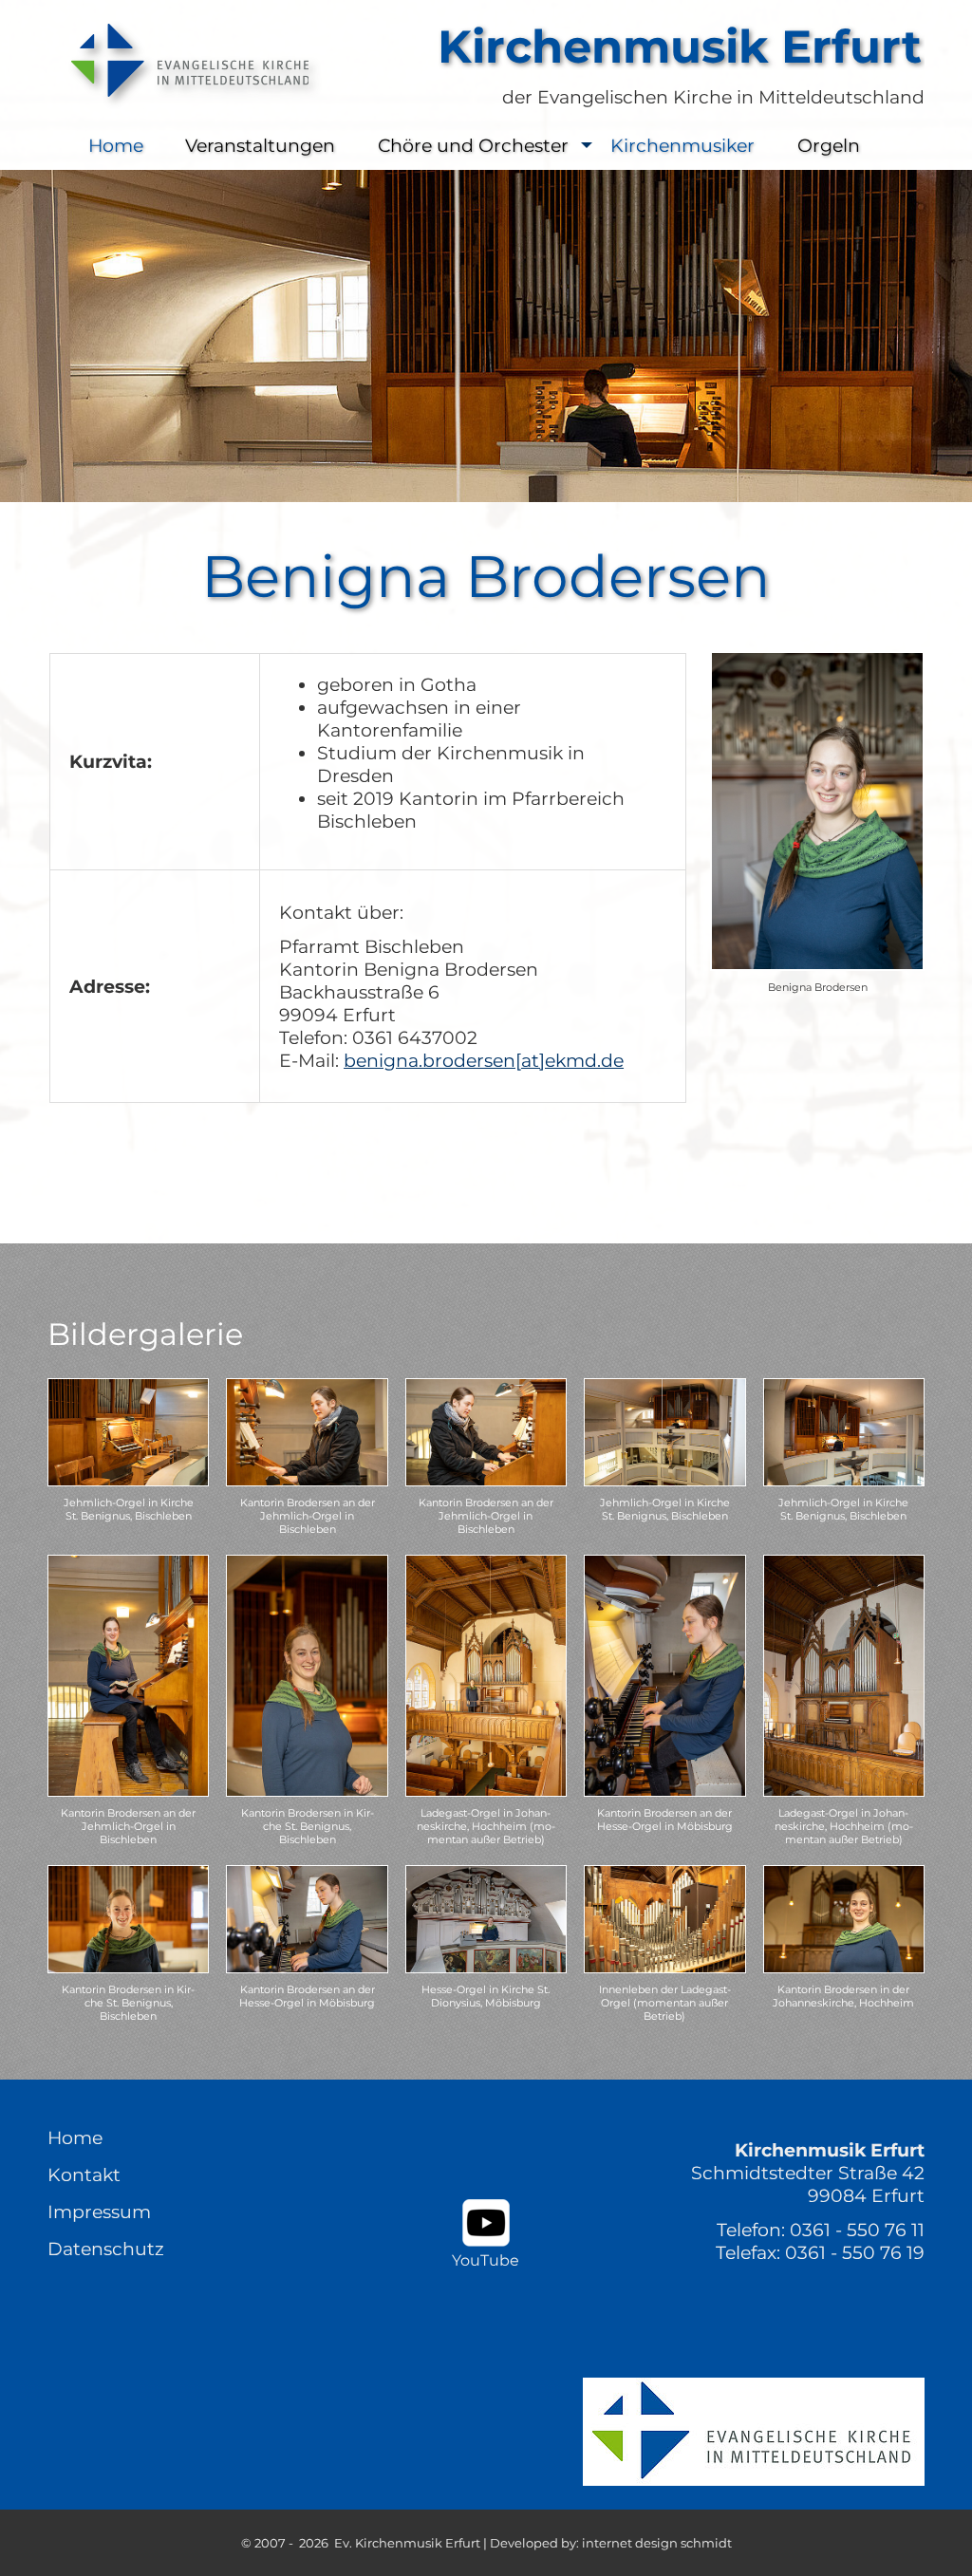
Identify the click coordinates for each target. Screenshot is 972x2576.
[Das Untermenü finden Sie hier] (587, 146)
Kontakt (84, 2175)
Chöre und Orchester (473, 145)
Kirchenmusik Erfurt (680, 47)
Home (116, 145)
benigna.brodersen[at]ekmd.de (484, 1060)
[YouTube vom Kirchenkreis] (486, 2223)
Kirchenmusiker (682, 145)
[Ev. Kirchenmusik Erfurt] (185, 60)
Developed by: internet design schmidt (611, 2543)
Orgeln (829, 145)
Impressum (99, 2212)
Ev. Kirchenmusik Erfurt (407, 2543)
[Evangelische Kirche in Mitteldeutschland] (754, 2432)
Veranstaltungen (260, 145)
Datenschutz (106, 2249)
